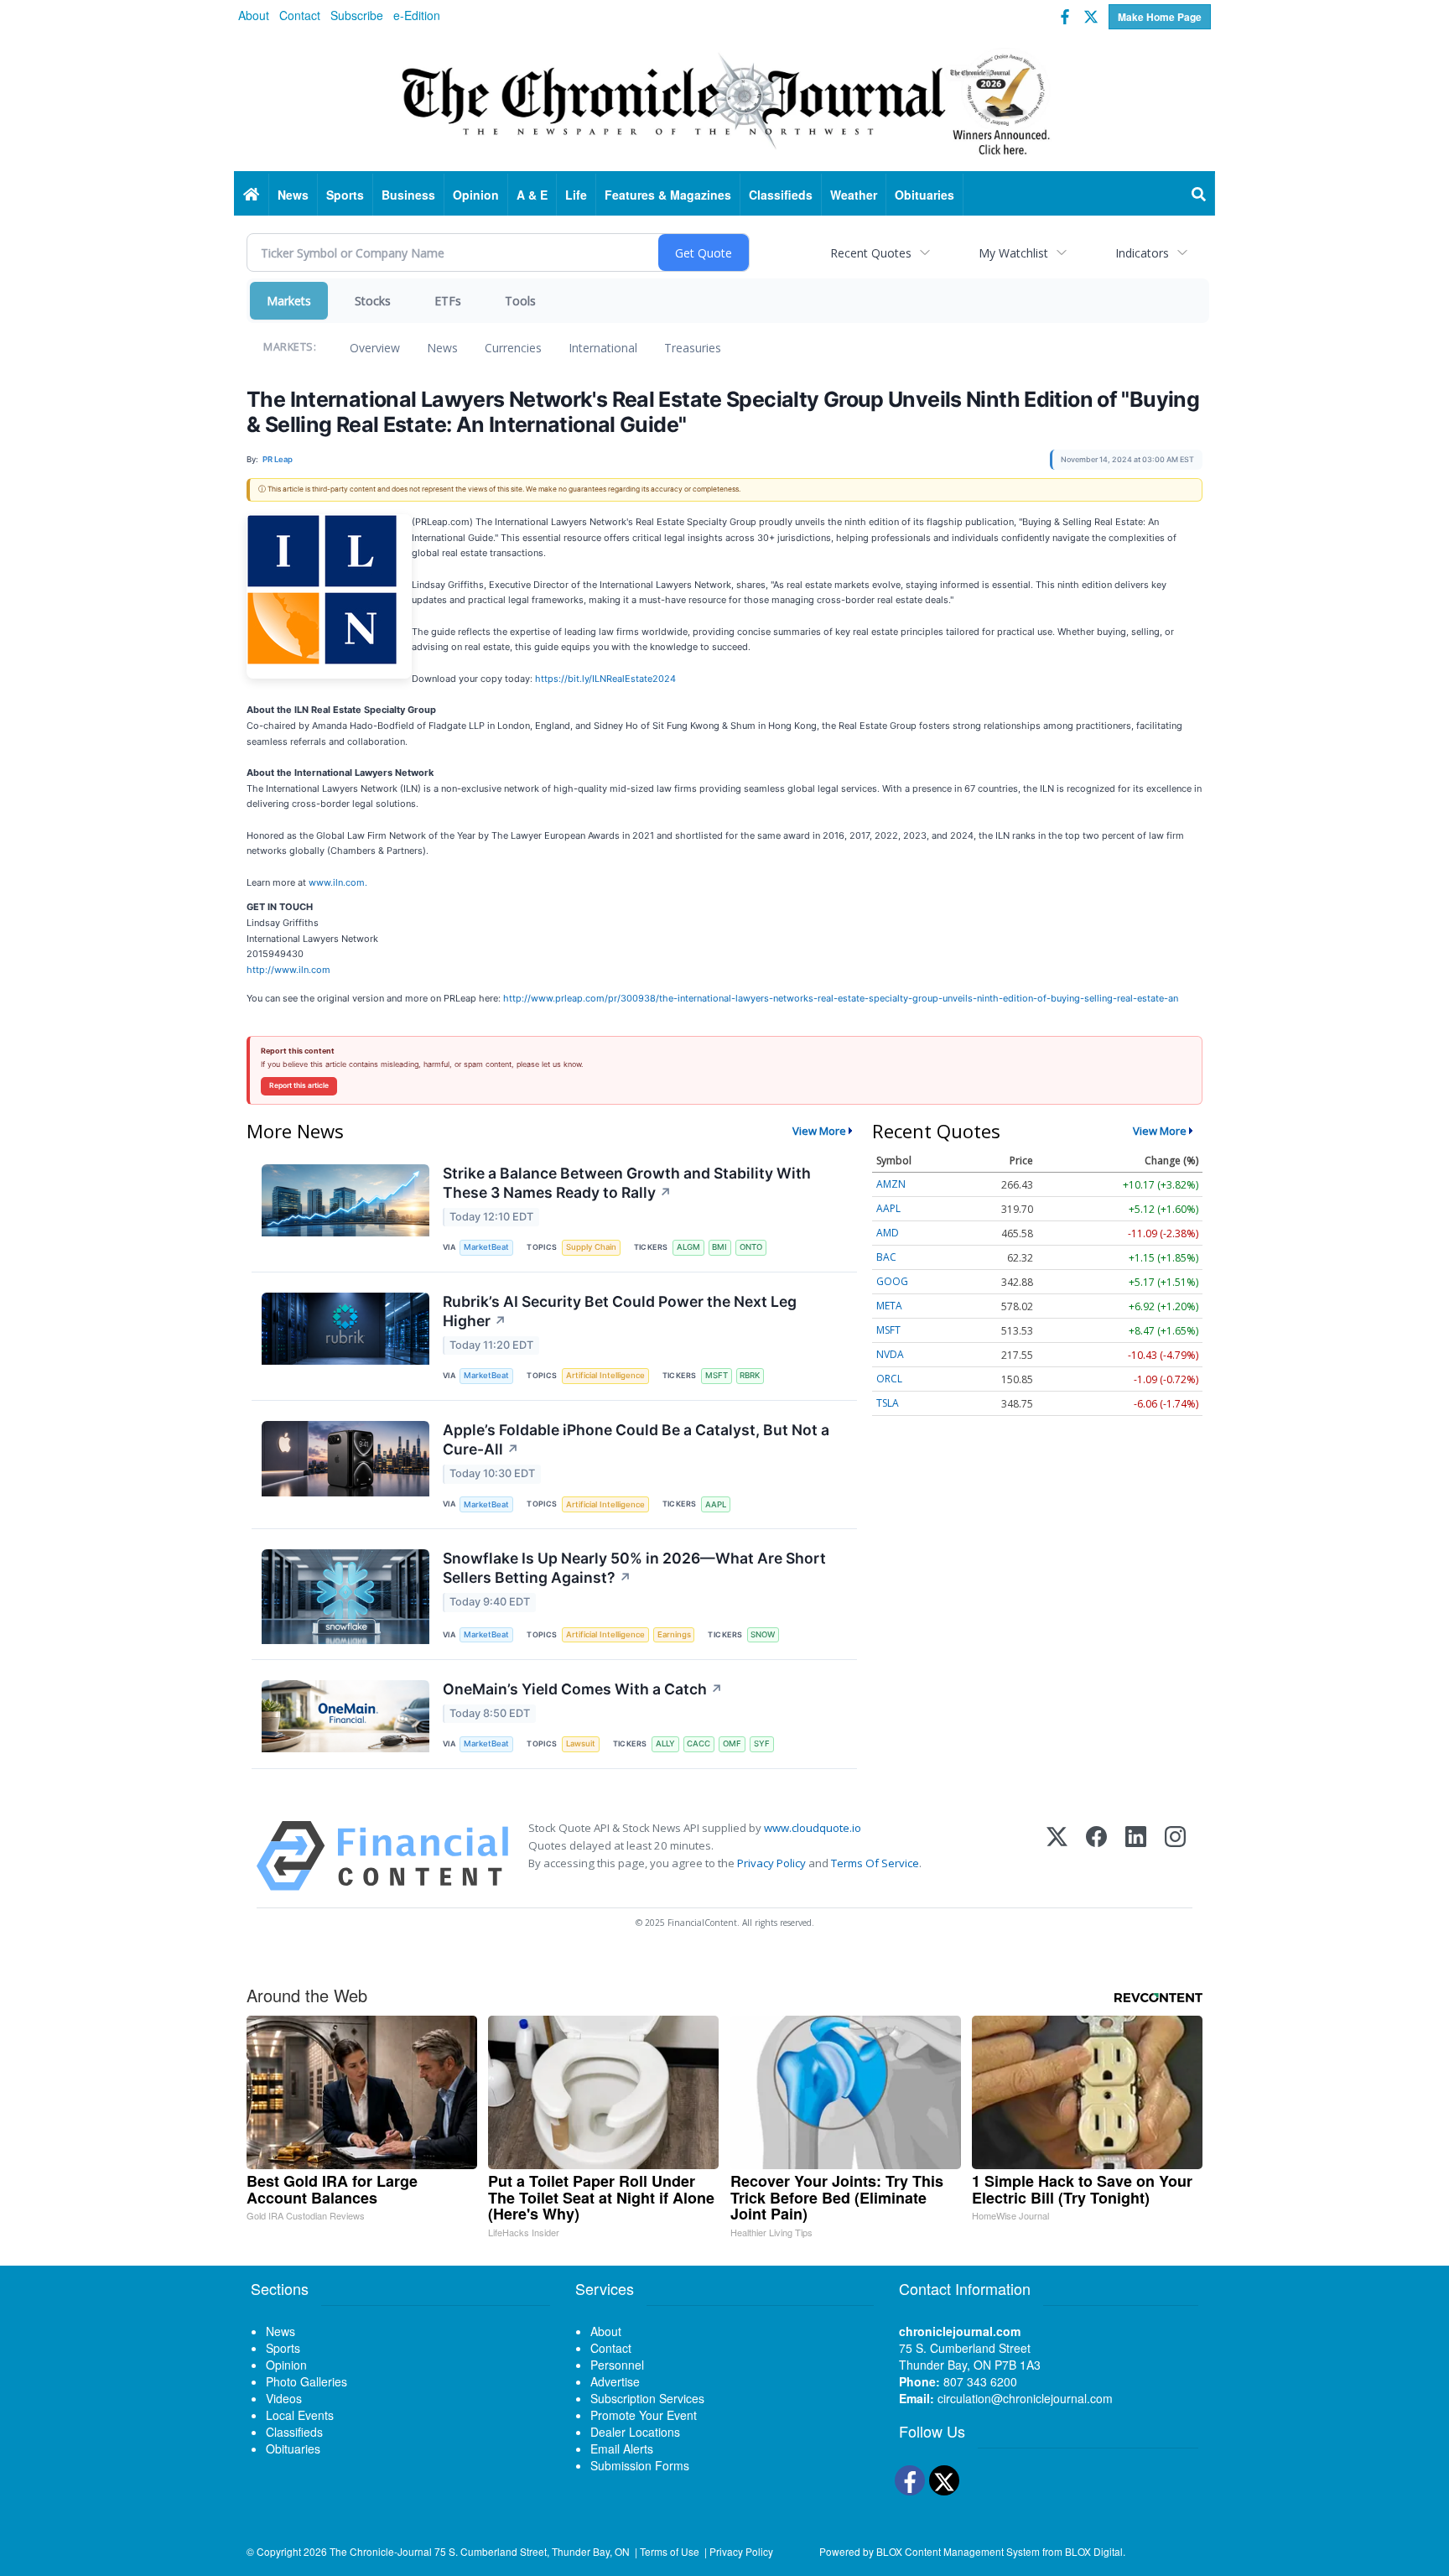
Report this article (299, 1085)
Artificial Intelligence (605, 1375)
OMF (732, 1743)
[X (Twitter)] (1057, 1856)
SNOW (763, 1634)
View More (819, 1131)
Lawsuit (581, 1743)
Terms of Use (670, 2551)
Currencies (513, 348)
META (889, 1306)
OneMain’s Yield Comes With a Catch (583, 1689)
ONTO (751, 1247)
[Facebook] (1096, 1856)
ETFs (448, 301)
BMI (719, 1247)
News (442, 348)
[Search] (1199, 195)
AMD (888, 1233)
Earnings (674, 1634)
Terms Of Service (875, 1863)
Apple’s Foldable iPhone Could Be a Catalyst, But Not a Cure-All (636, 1439)
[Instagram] (1175, 1856)
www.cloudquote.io (813, 1828)
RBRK (750, 1375)
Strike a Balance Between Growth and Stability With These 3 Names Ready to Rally (627, 1183)
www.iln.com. (338, 882)
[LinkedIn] (1136, 1856)
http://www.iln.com (288, 970)
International (603, 348)
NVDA (890, 1354)
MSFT (717, 1375)
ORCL (889, 1379)
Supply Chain (591, 1247)
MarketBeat (486, 1247)
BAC (886, 1257)
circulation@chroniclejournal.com (1025, 2398)
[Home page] (724, 101)
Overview (375, 348)
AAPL (716, 1504)
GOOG (892, 1281)
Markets (289, 301)
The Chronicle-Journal (381, 2551)
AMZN (891, 1184)
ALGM (688, 1247)
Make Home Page (1160, 17)
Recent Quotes (871, 253)
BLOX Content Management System (958, 2551)
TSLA (888, 1403)
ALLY (665, 1743)
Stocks (373, 301)
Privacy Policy (771, 1863)
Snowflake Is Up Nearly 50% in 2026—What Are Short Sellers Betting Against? (634, 1568)
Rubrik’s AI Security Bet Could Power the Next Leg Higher (620, 1311)
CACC (699, 1743)
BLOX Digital (1094, 2551)
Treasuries (693, 348)
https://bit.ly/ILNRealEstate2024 (605, 679)
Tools (520, 301)
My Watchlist (1013, 253)
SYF (762, 1743)
